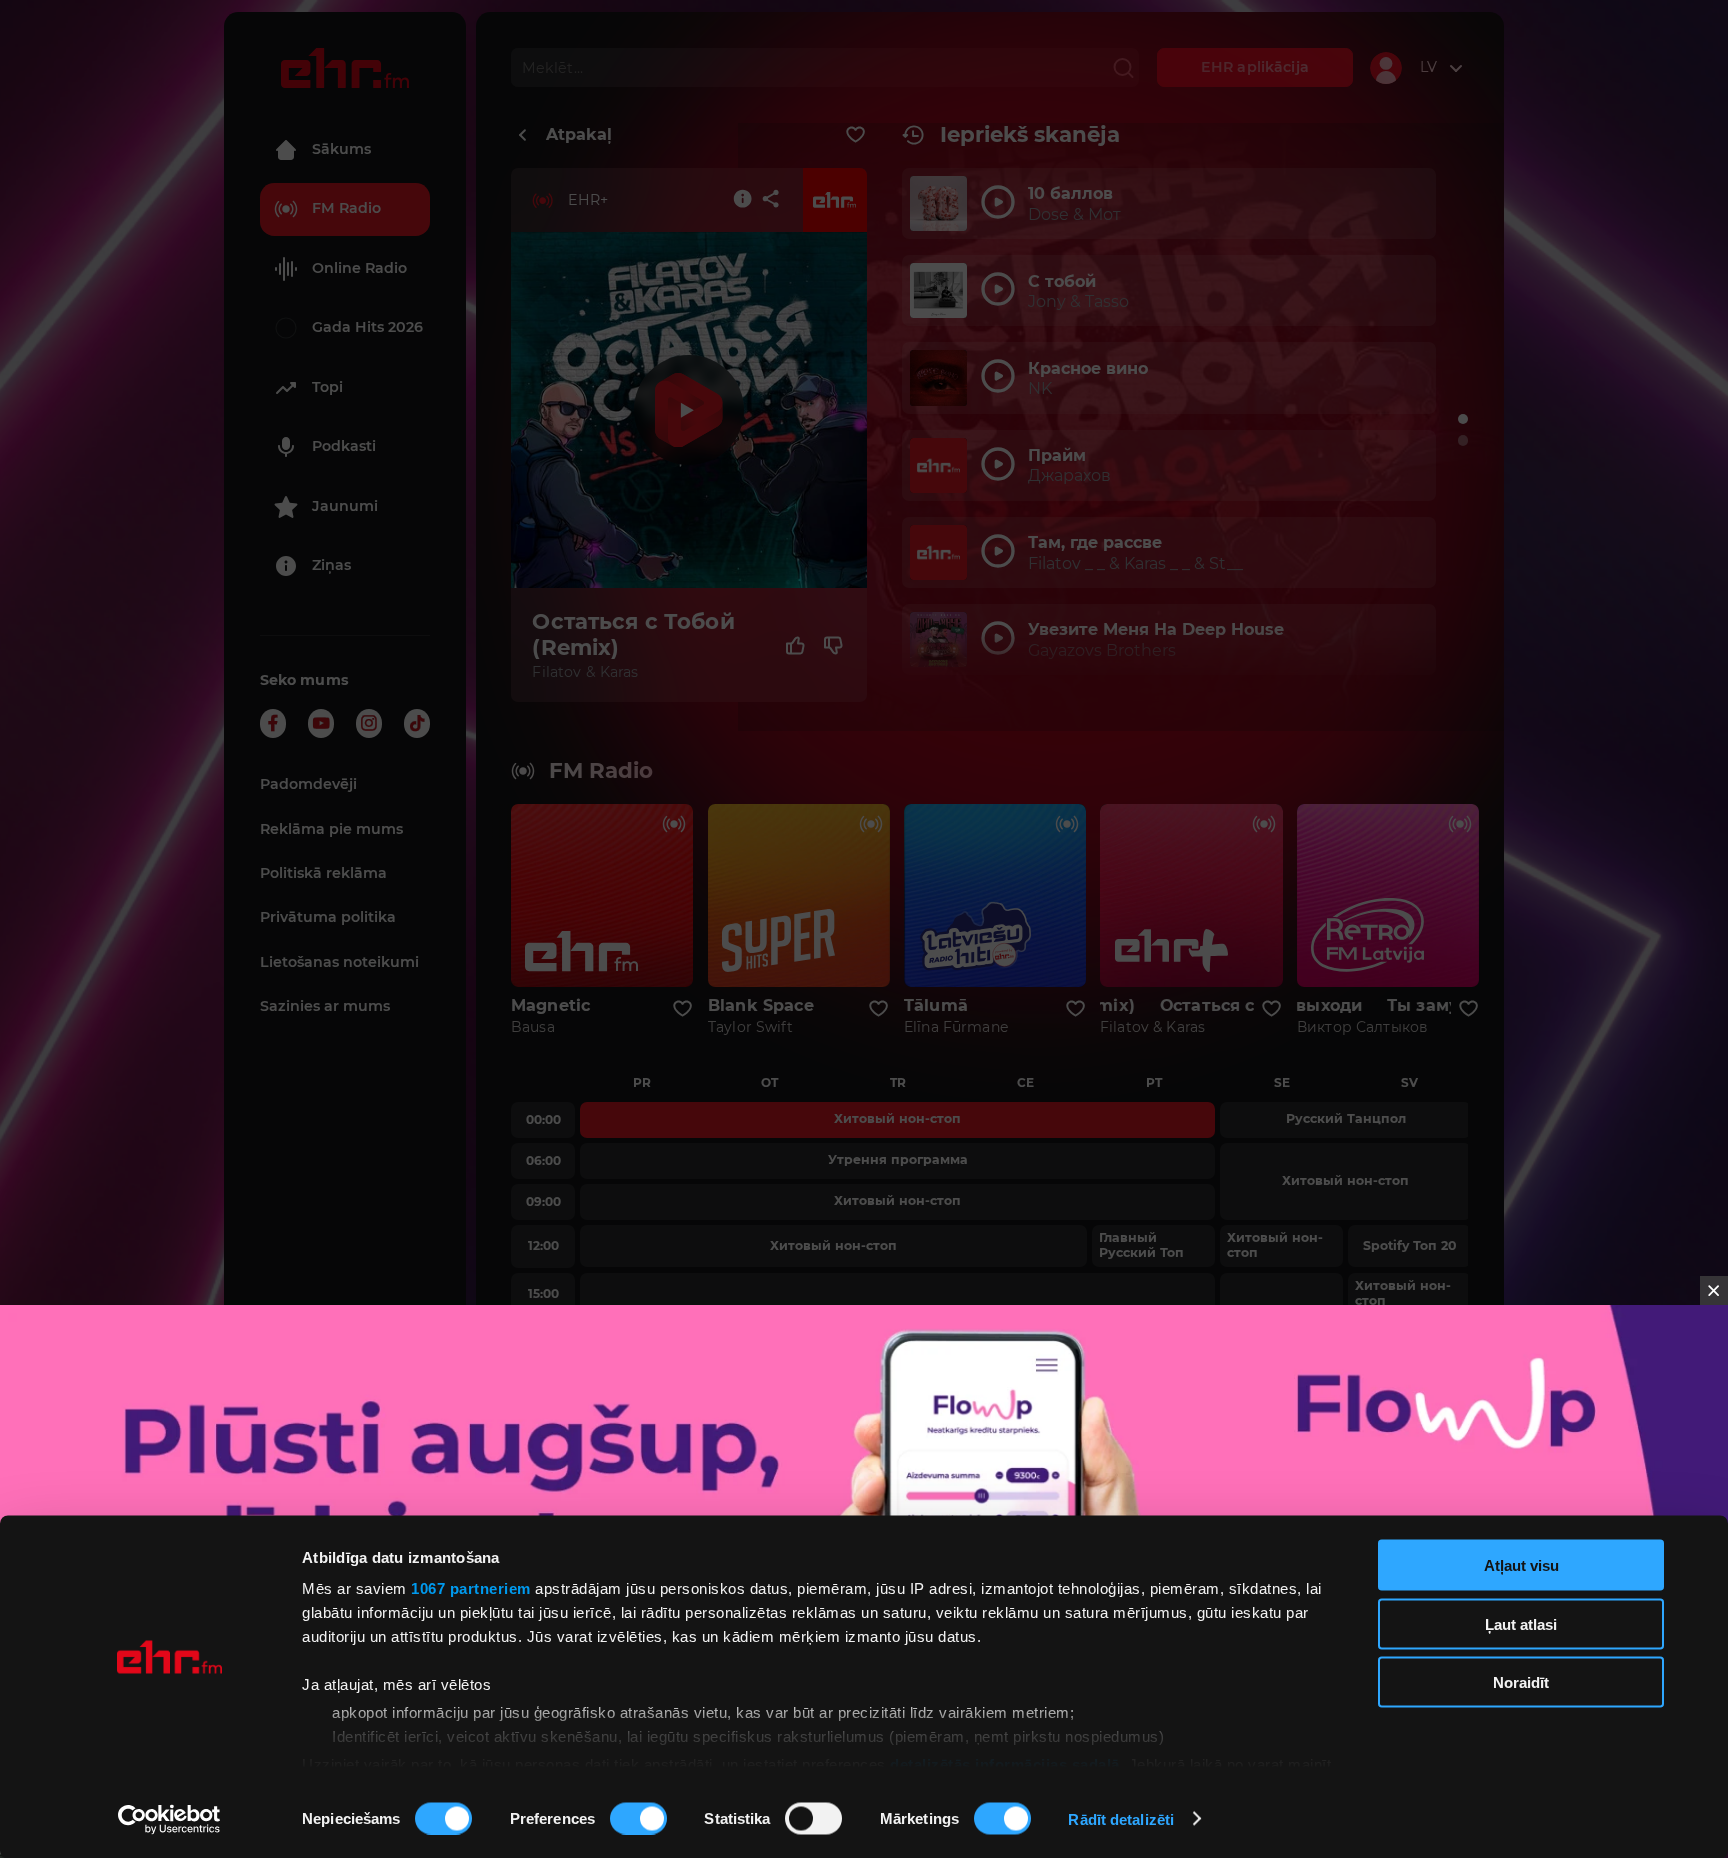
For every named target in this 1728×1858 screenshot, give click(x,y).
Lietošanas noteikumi (339, 962)
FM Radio (346, 208)
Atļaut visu (1521, 1565)
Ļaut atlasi (1521, 1623)
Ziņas (331, 565)
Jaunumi (345, 506)
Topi (327, 387)
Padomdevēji (308, 784)
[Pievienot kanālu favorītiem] (855, 135)
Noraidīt (1521, 1682)
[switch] (638, 1818)
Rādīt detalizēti (1121, 1818)
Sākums (341, 149)
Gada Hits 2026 (367, 327)
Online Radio (359, 268)
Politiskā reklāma (323, 873)
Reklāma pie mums (331, 829)
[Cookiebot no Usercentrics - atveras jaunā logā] (169, 1819)
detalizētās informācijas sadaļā (1005, 1763)
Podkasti (344, 446)
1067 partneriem (471, 1588)
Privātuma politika (328, 917)
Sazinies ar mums (325, 1006)
